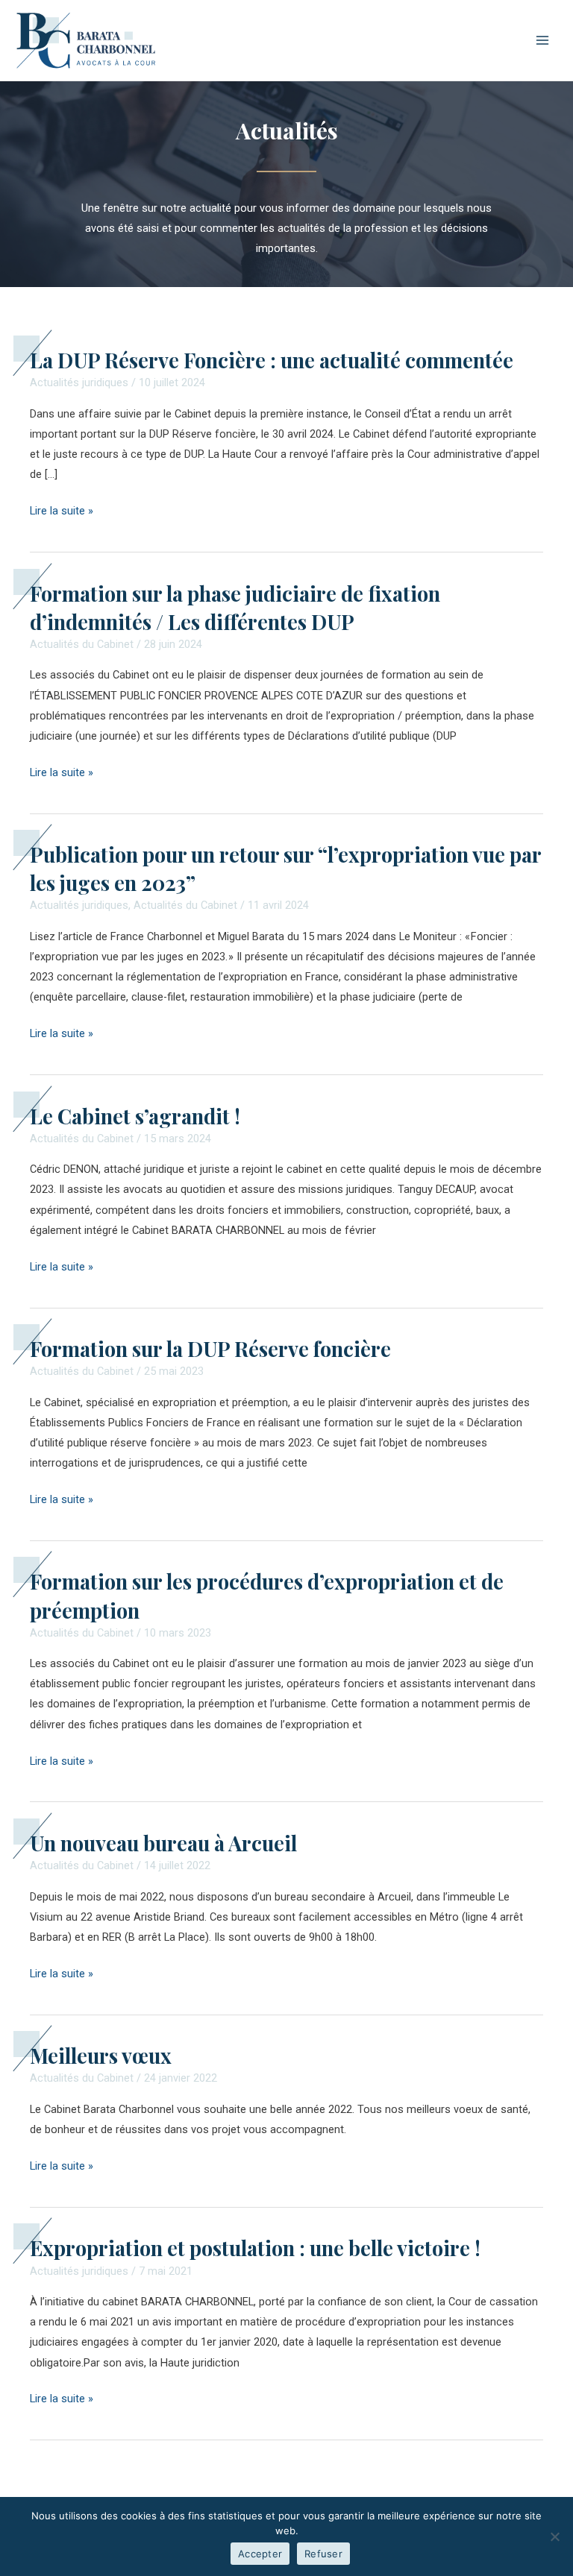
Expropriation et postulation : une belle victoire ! (255, 2248)
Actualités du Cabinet (82, 644)
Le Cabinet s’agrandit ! (135, 1116)
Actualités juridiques (79, 382)
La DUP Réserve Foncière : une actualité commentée (272, 360)
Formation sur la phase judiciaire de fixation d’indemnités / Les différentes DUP (235, 607)
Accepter (260, 2554)
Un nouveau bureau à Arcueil (163, 1843)
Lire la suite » (62, 509)
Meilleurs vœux (101, 2055)
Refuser (323, 2554)
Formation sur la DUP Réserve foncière (210, 1348)
